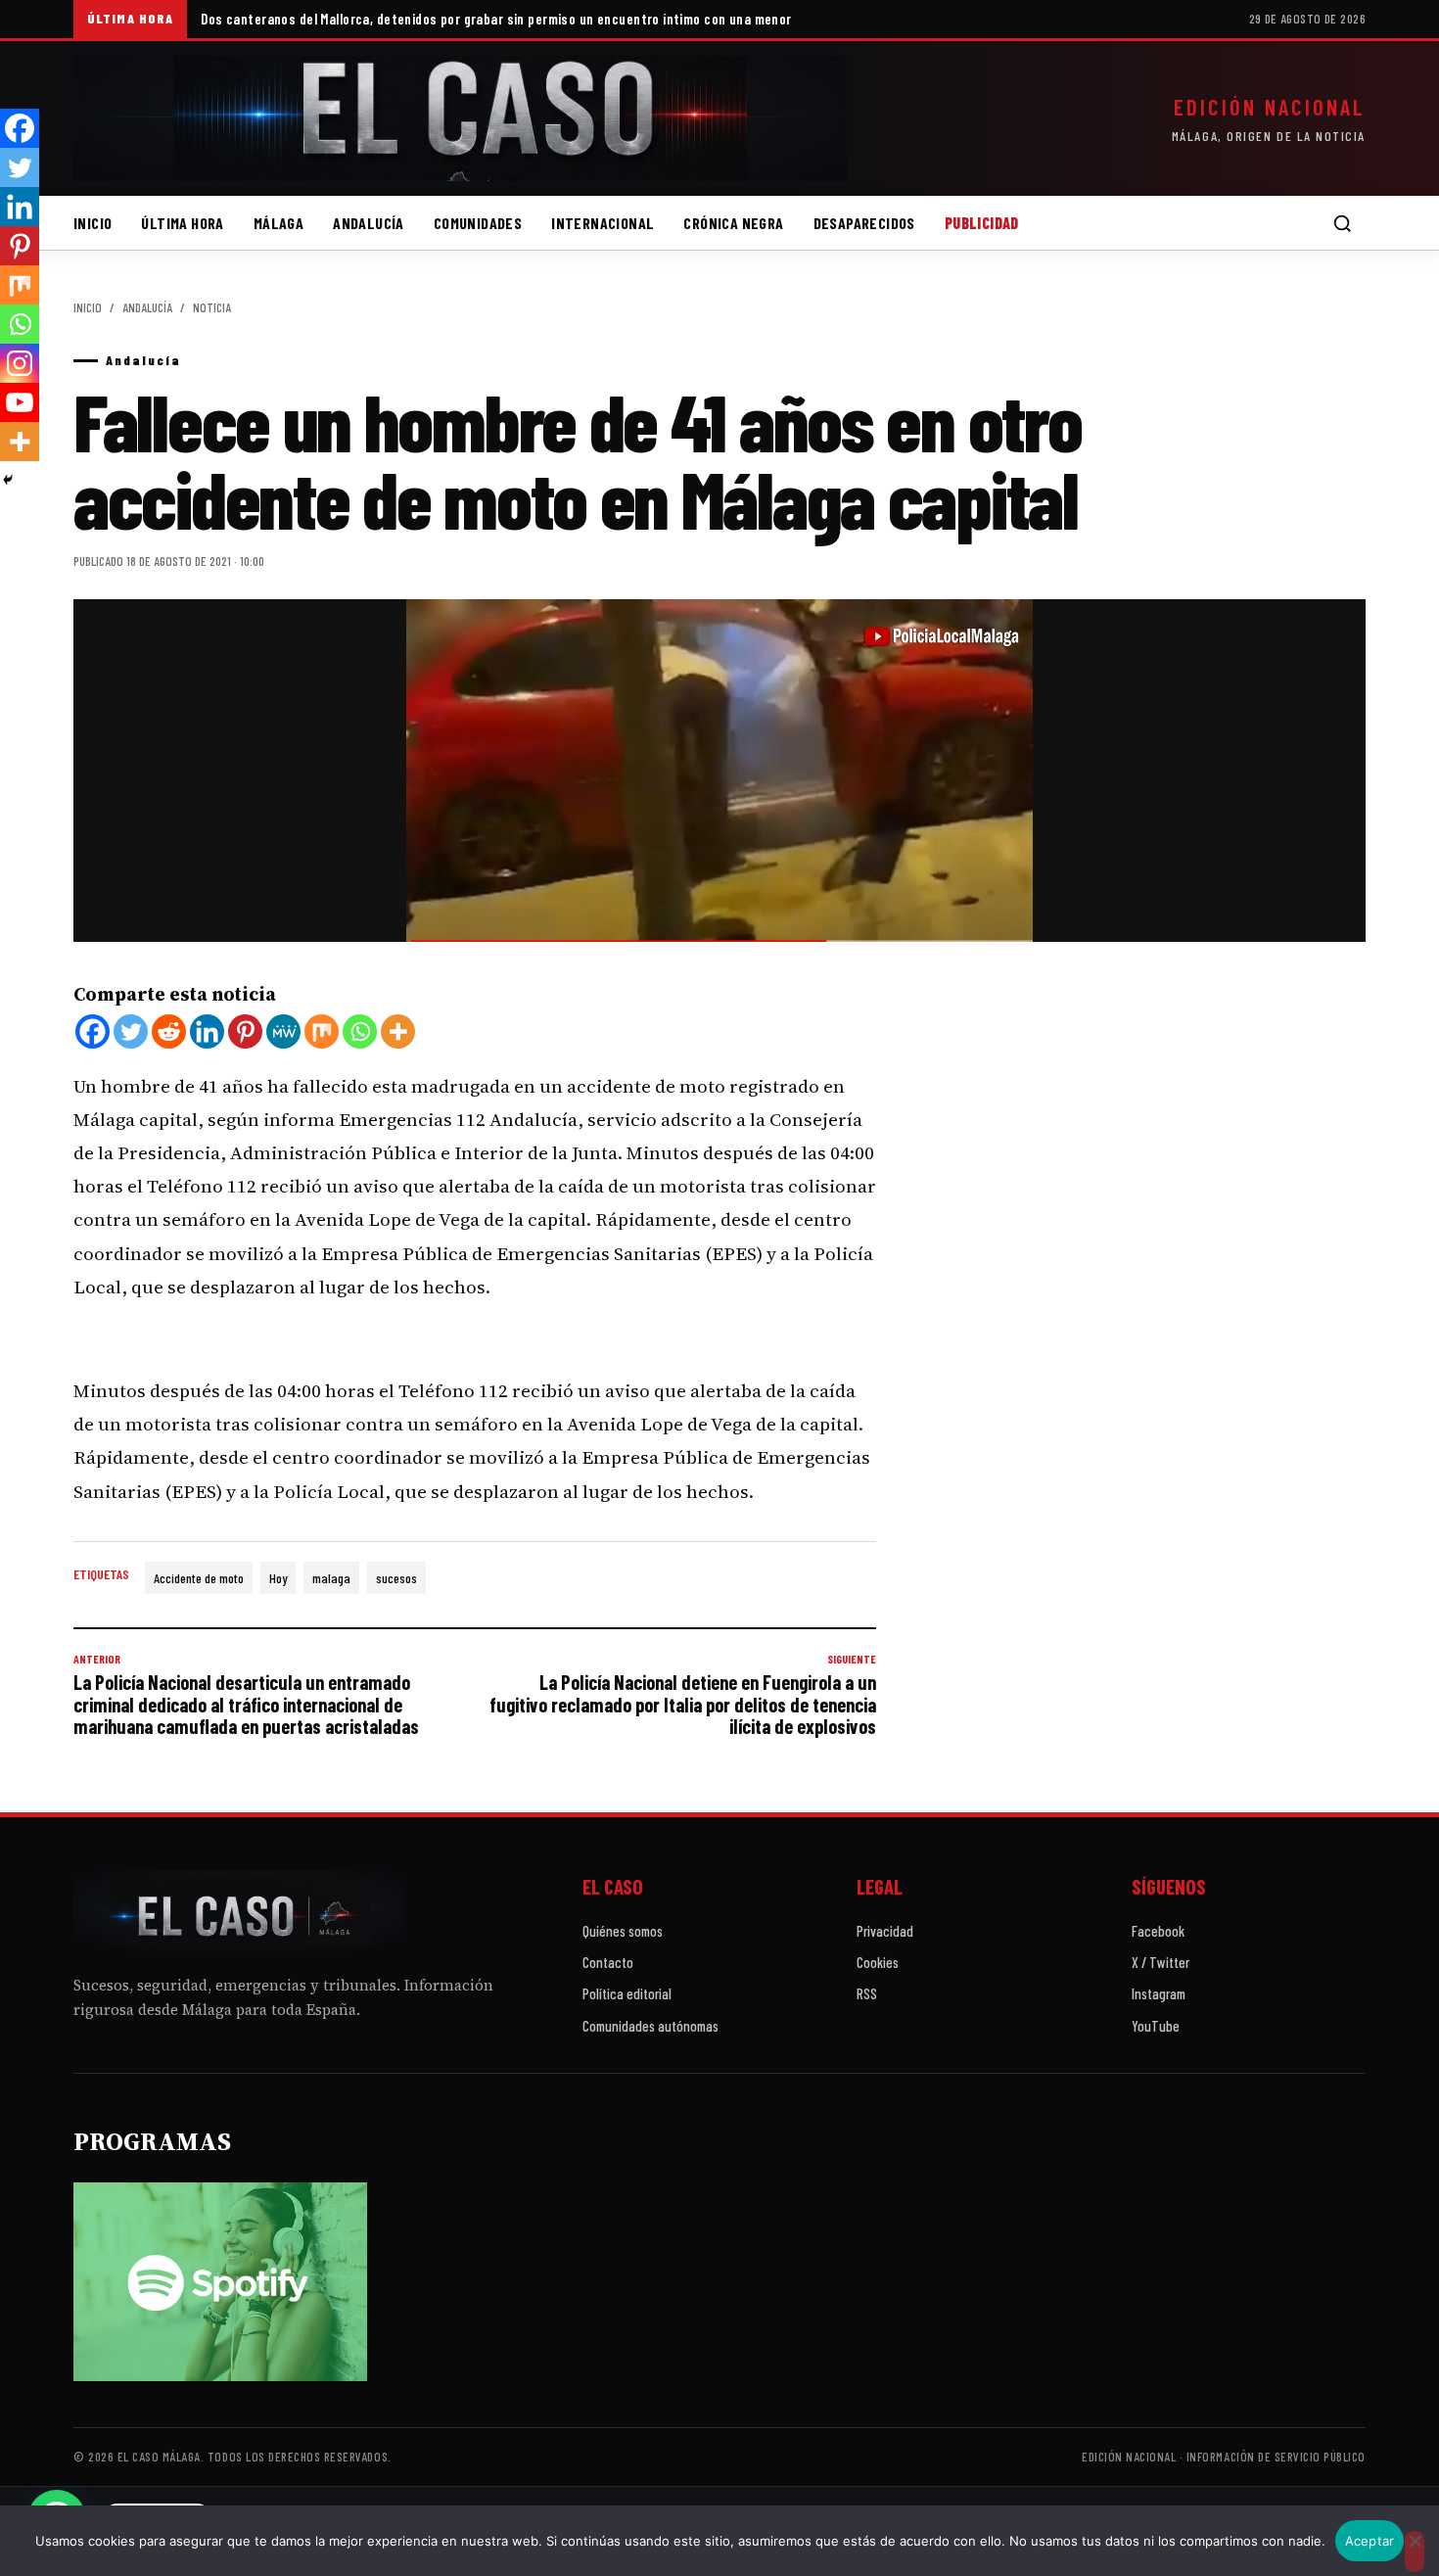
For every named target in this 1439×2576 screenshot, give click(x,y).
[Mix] (322, 1031)
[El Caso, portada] (460, 118)
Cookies (878, 1962)
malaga (331, 1578)
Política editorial (627, 1993)
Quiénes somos (623, 1931)
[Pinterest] (245, 1031)
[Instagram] (20, 363)
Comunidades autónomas (650, 2026)
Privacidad (885, 1931)
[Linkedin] (207, 1031)
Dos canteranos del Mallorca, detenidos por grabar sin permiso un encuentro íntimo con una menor (496, 19)
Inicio (93, 223)
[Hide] (8, 480)
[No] (1415, 2552)
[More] (398, 1031)
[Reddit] (169, 1031)
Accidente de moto (199, 1578)
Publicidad (982, 223)
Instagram (1159, 1993)
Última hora (182, 223)
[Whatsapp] (360, 1031)
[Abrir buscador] (1342, 223)
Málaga (279, 223)
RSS (867, 1993)
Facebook (1158, 1931)
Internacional (603, 223)
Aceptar (1370, 2541)
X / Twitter (1160, 1962)
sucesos (396, 1578)
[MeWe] (283, 1031)
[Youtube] (20, 402)
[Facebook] (93, 1031)
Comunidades (478, 223)
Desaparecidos (864, 223)
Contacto (608, 1962)
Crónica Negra (733, 223)
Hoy (278, 1578)
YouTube (1156, 2026)
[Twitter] (131, 1031)
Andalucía (369, 223)
